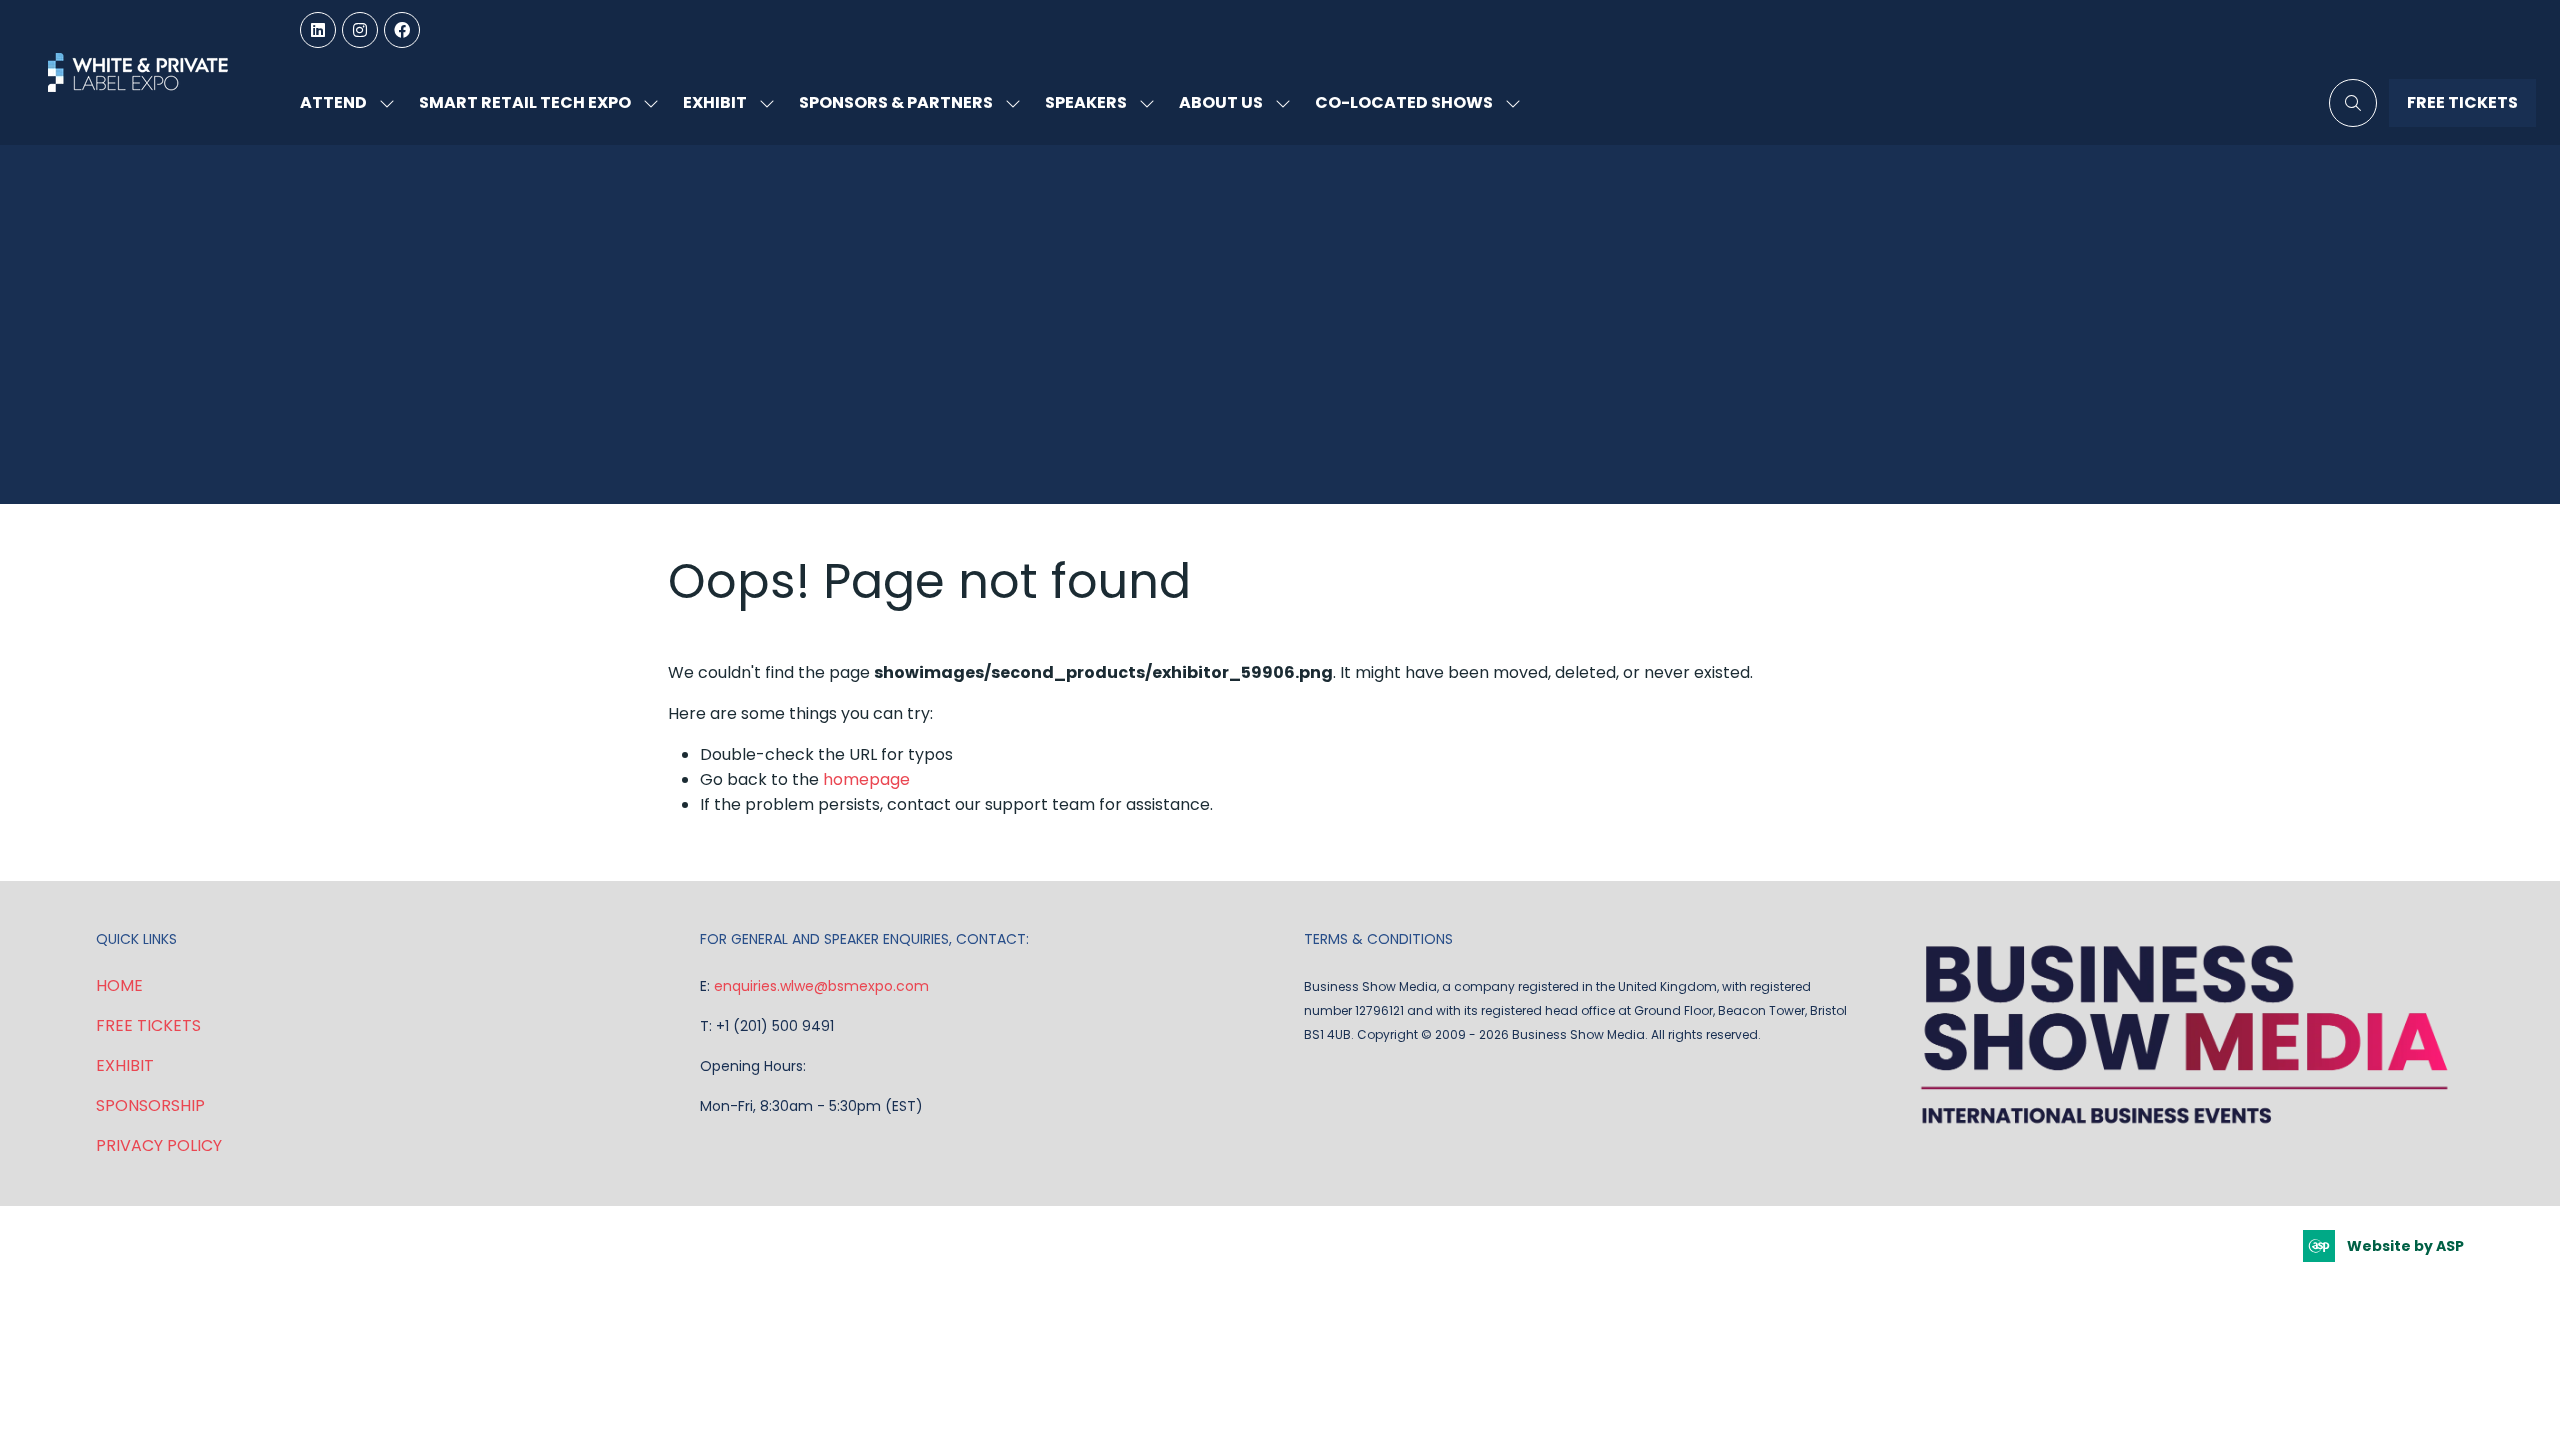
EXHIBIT (125, 1065)
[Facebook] (402, 30)
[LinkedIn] (318, 30)
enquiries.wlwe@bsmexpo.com (821, 986)
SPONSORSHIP (150, 1105)
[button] (2353, 103)
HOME (119, 985)
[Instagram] (360, 30)
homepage (866, 779)
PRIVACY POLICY (159, 1145)
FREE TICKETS (148, 1025)
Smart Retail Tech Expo (525, 102)
